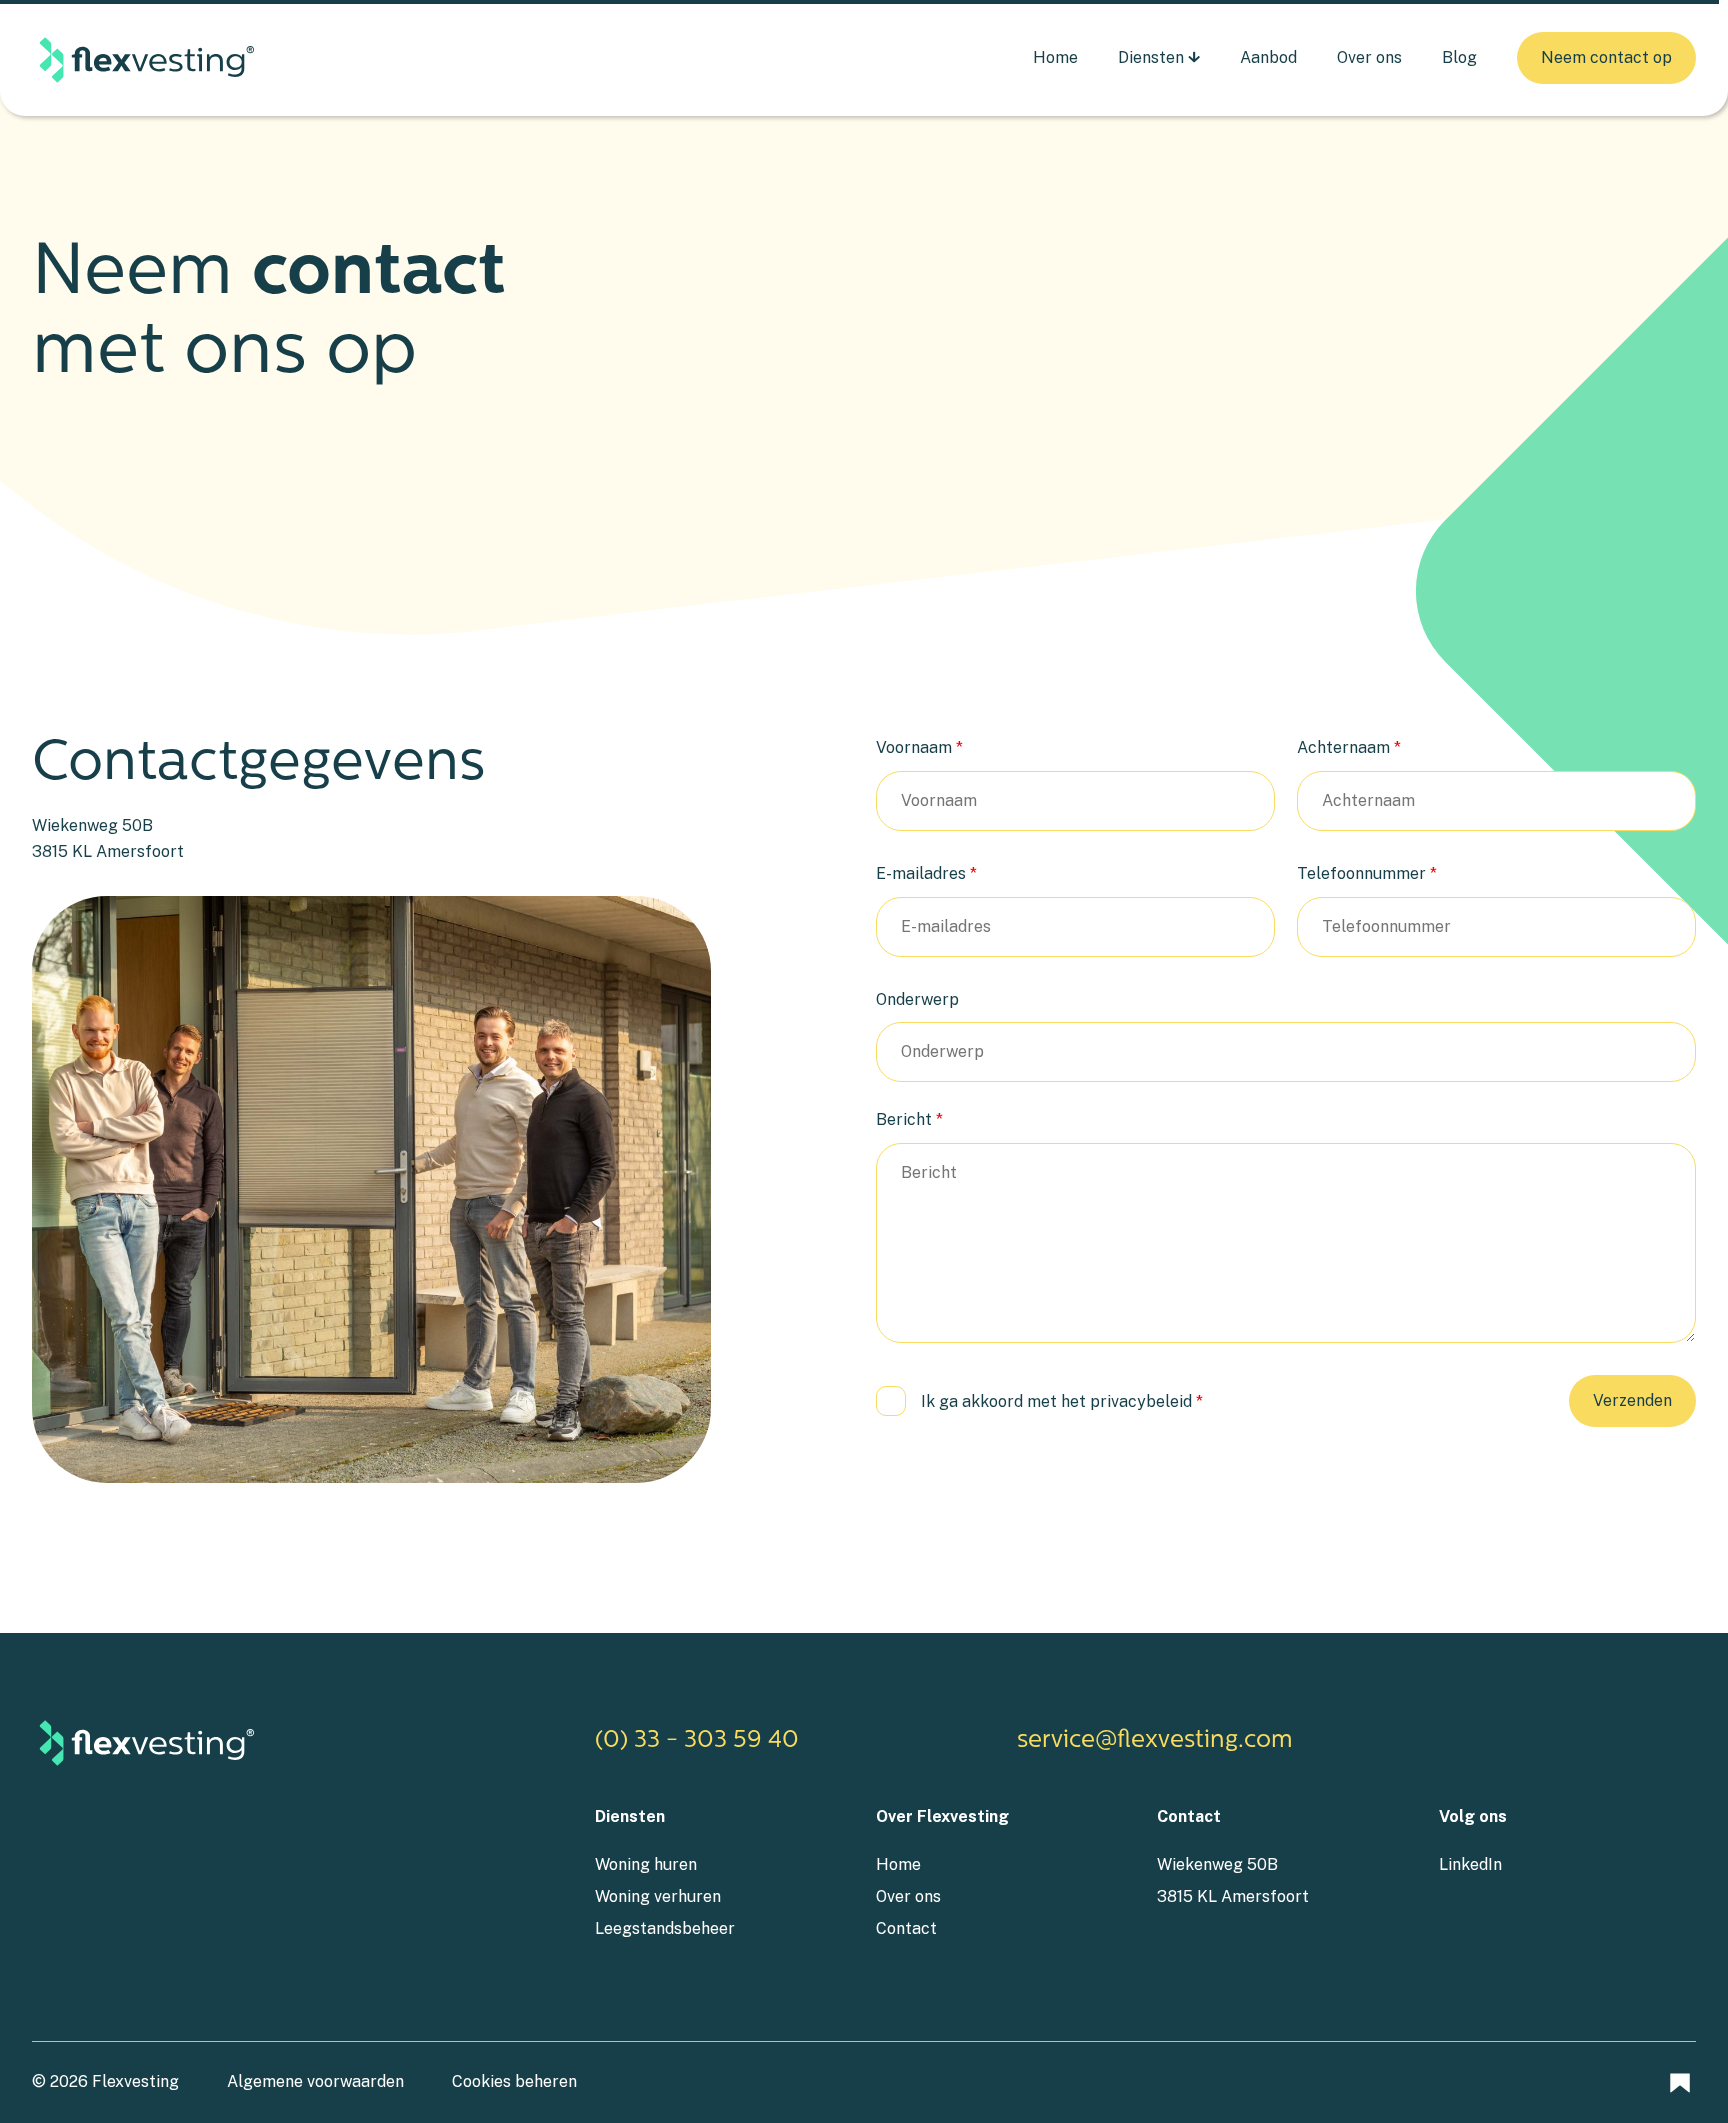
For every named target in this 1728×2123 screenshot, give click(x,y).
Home (1055, 57)
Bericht (909, 1119)
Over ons (1369, 57)
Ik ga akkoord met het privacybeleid (1062, 1401)
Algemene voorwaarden (315, 2081)
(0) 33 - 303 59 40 (697, 1741)
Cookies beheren (514, 2081)
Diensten (1151, 57)
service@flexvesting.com (1155, 1741)
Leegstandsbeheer (665, 1928)
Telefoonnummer (1367, 873)
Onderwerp (917, 999)
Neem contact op (1606, 57)
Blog (1459, 57)
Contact (906, 1928)
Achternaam (1349, 747)
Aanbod (1268, 57)
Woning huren (646, 1864)
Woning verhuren (658, 1896)
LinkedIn (1470, 1864)
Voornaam (919, 747)
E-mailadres (926, 873)
